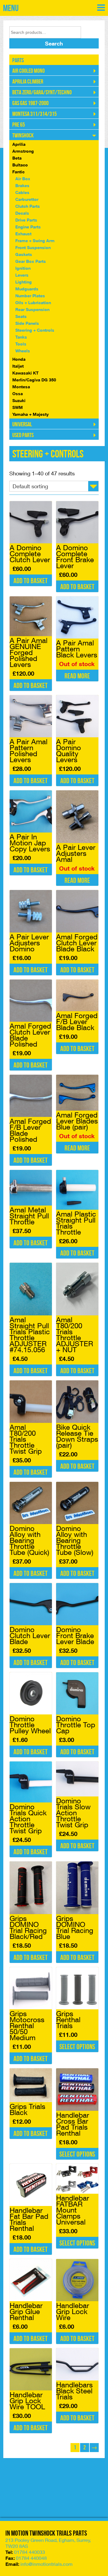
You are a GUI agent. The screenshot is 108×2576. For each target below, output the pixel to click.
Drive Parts (26, 220)
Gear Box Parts (31, 261)
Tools (21, 344)
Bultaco (20, 165)
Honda (19, 359)
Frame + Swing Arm (35, 241)
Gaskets (24, 254)
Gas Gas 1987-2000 (30, 103)
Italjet (18, 366)
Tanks (21, 337)
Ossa (18, 394)
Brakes (22, 185)
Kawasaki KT (25, 373)
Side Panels (27, 323)
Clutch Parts (28, 206)
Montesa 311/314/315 (34, 114)
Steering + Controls (35, 330)
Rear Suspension (32, 309)
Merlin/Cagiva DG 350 (34, 380)
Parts (18, 60)
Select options (77, 2047)
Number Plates (30, 296)
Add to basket (31, 581)
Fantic (18, 172)
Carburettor (27, 199)
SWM (18, 407)
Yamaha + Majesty (30, 414)
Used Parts (23, 435)
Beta (17, 158)
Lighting (24, 282)
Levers (22, 275)
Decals (22, 213)
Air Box (23, 179)
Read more (77, 676)
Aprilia (19, 144)
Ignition (23, 268)
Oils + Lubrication (33, 303)
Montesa (21, 387)
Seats (21, 316)
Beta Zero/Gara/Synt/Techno (42, 93)
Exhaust (23, 234)
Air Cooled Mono (28, 71)
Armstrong (23, 151)
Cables (22, 192)
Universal (22, 424)
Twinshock (23, 136)
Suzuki (19, 400)
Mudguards (27, 289)
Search (54, 43)
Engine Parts (28, 227)
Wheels (23, 351)
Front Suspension (33, 247)
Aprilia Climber (28, 82)
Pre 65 (19, 125)
